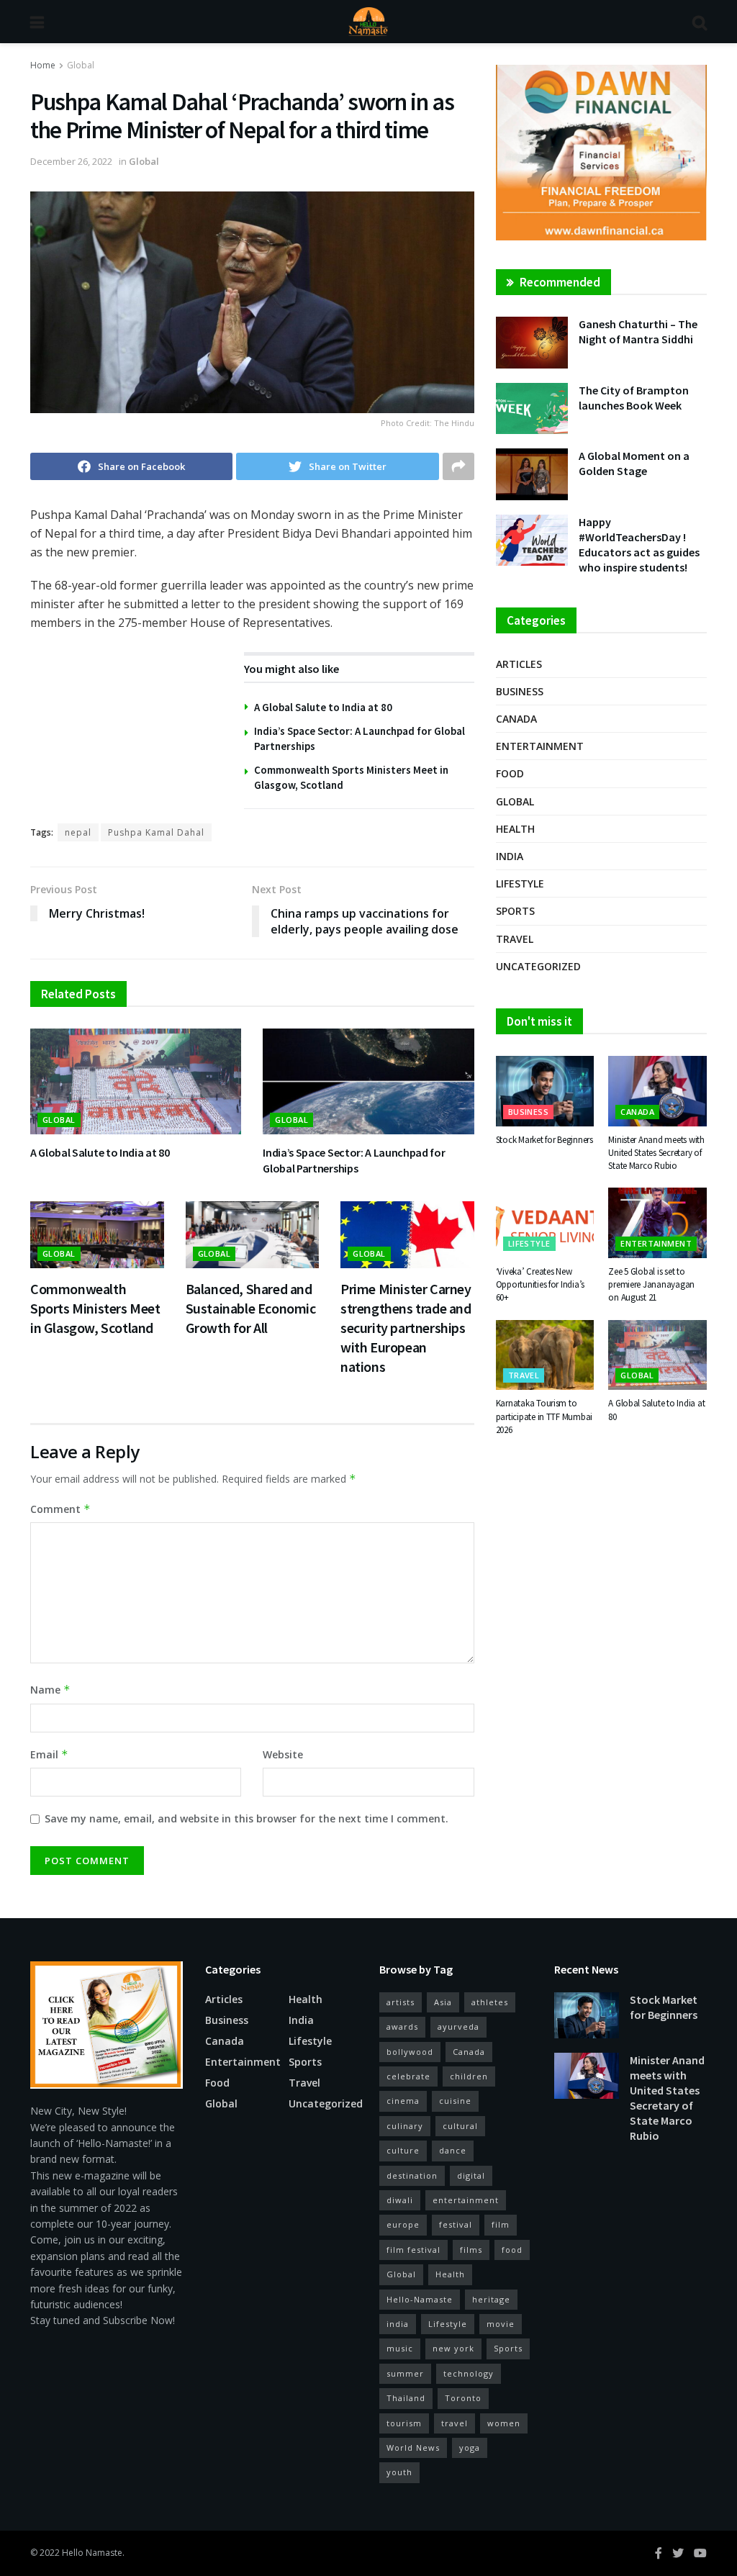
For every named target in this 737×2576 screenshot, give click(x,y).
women (504, 2423)
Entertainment (540, 746)
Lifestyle (520, 883)
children (469, 2076)
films (471, 2250)
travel (455, 2423)
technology (469, 2373)
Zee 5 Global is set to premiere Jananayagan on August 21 (651, 1284)
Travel (515, 939)
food (512, 2250)
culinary (405, 2126)
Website (283, 1754)
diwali (400, 2200)
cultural (460, 2126)
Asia (443, 2002)
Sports (515, 911)
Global (81, 65)
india (398, 2324)
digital (471, 2175)
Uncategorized (538, 966)
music (400, 2348)
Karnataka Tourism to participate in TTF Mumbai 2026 (544, 1416)
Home (43, 65)
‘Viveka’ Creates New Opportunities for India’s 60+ (541, 1284)
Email (49, 1754)
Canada (516, 719)
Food (510, 773)
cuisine (455, 2101)
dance (453, 2150)
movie (501, 2324)
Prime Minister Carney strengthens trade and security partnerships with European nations (406, 1328)
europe (403, 2224)
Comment (60, 1509)
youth (399, 2472)
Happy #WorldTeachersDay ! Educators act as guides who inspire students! (639, 544)
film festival (413, 2250)
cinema (403, 2101)
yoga (470, 2448)
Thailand (406, 2398)
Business (520, 691)
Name (50, 1690)
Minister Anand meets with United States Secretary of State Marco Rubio (656, 1153)
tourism (404, 2423)
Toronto (463, 2398)
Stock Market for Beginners (544, 1140)
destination (412, 2175)
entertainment (466, 2200)
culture (403, 2150)
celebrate (408, 2076)
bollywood (410, 2052)
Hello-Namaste (420, 2299)
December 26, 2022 (71, 161)
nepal (78, 832)
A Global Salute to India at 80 (323, 707)
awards (402, 2026)
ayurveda (458, 2026)
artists (401, 2002)
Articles (519, 664)
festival (456, 2224)
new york (453, 2348)
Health (515, 829)
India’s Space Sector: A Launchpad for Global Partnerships (354, 1160)
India (510, 856)
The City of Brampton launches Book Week (634, 398)
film (501, 2224)
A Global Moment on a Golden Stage (634, 463)
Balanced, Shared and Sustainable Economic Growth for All (251, 1308)
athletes (490, 2002)
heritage (491, 2299)
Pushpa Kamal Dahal (156, 832)
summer (405, 2373)
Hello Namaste (92, 2553)
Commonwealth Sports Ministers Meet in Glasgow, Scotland (95, 1308)
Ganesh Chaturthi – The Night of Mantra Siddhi (638, 331)
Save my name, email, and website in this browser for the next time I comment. (247, 1818)
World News (413, 2448)
